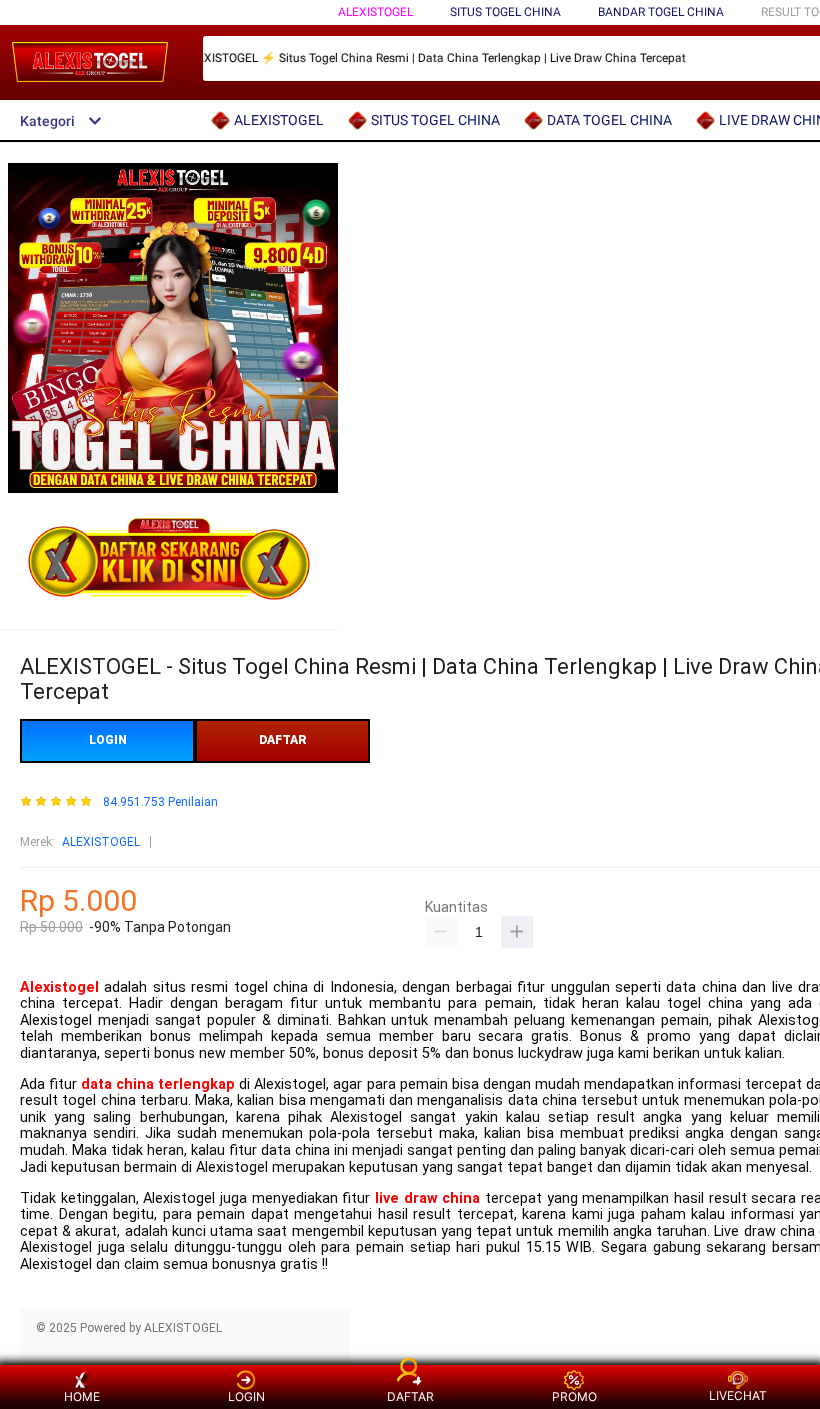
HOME (82, 1396)
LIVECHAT (738, 1395)
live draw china (427, 1198)
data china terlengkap (158, 1084)
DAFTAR (283, 740)
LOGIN (108, 740)
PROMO (574, 1396)
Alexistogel (59, 987)
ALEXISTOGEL (375, 12)
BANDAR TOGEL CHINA (661, 12)
